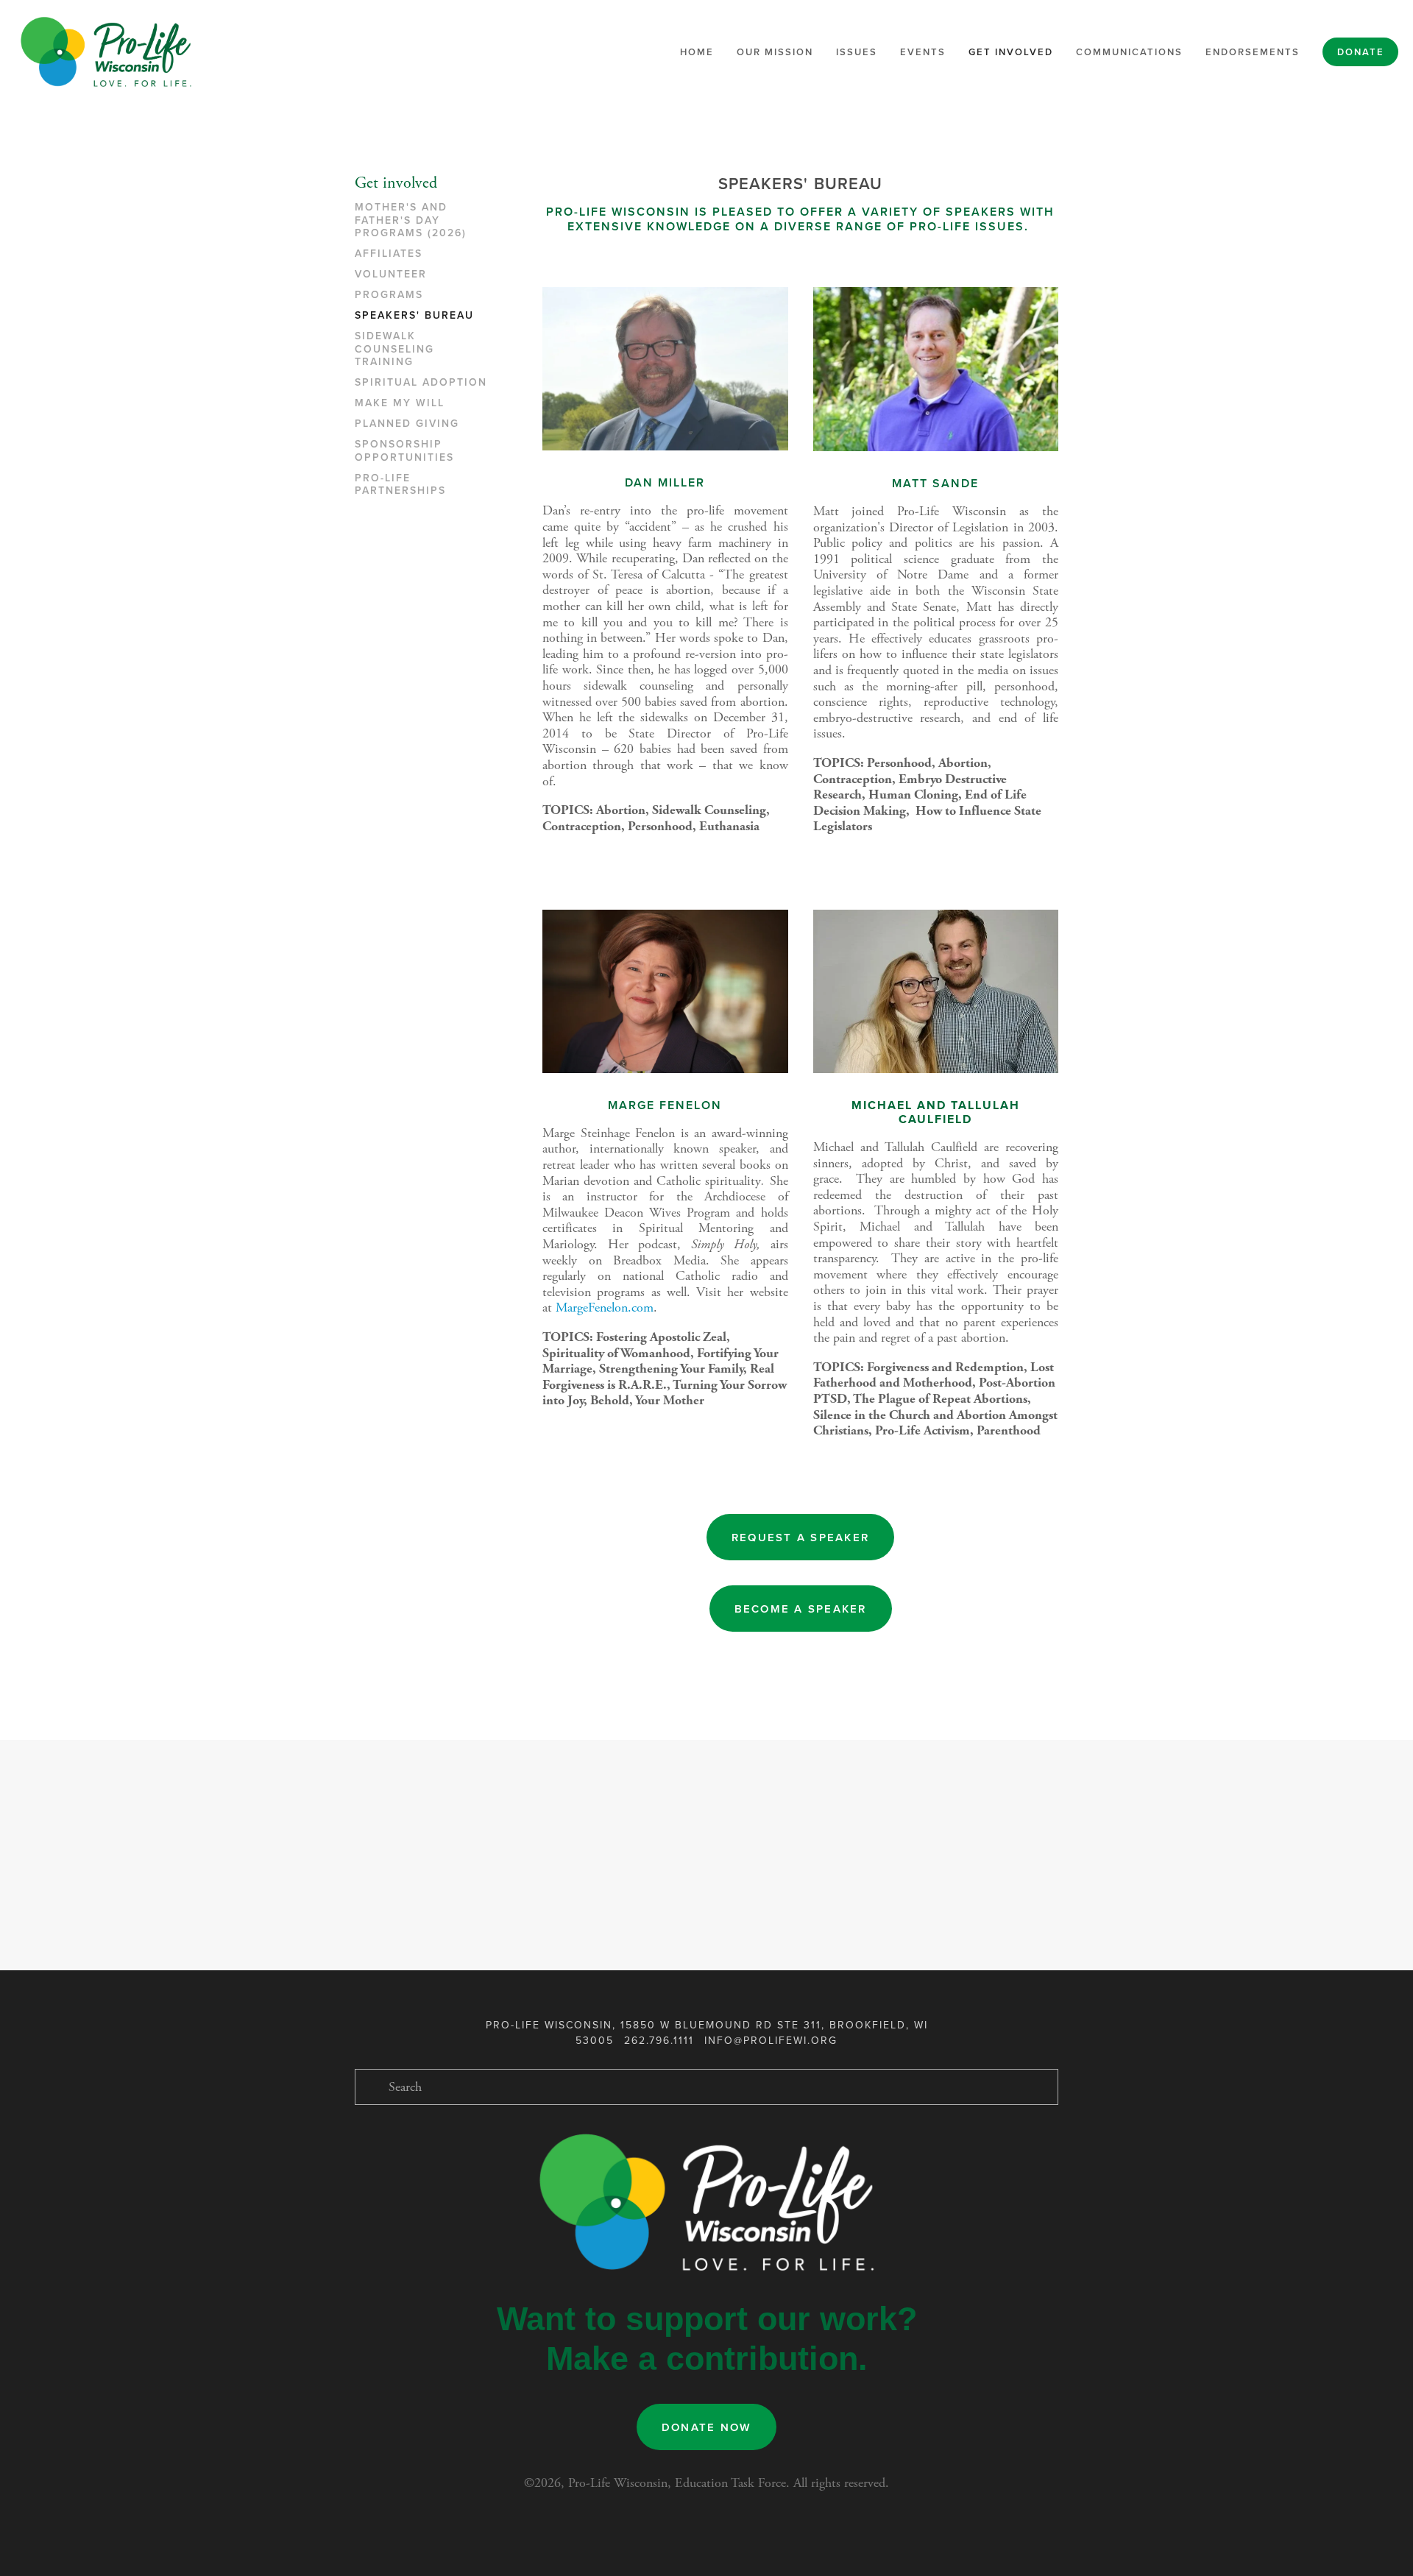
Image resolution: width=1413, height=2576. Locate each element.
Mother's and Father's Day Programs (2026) (411, 220)
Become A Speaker (801, 1609)
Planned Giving (407, 424)
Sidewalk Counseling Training (394, 349)
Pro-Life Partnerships (400, 485)
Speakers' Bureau (414, 316)
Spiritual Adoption (421, 383)
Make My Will (400, 403)
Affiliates (389, 254)
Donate (1361, 52)
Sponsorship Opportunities (404, 451)
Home (697, 52)
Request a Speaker (800, 1537)
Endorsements (1253, 52)
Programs (389, 295)
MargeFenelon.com (605, 1308)
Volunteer (391, 275)
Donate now (707, 2427)
